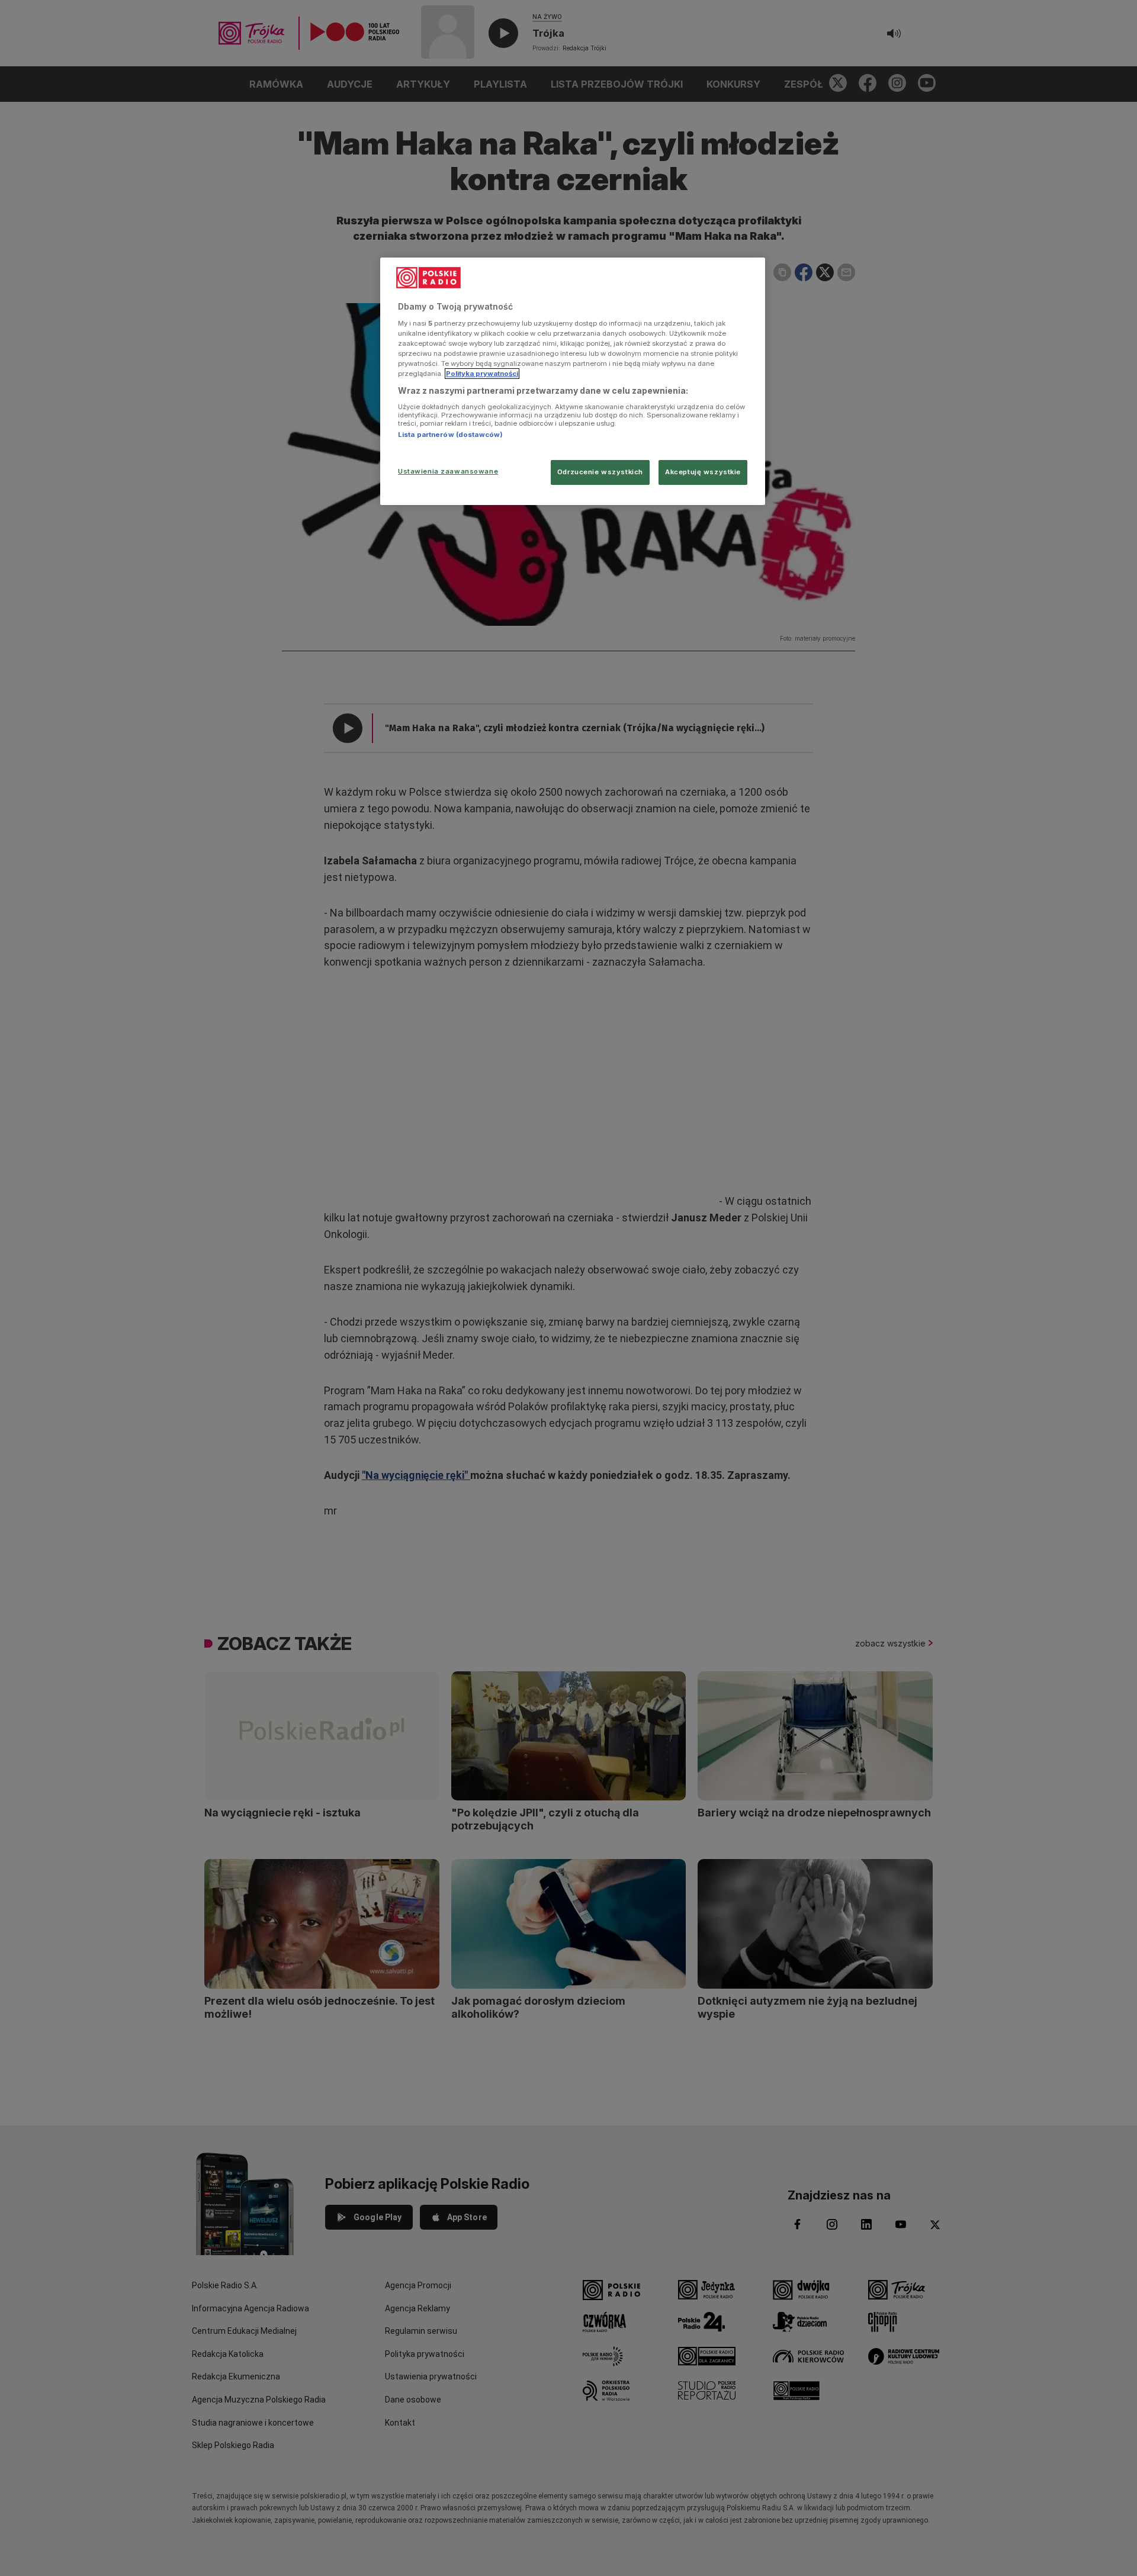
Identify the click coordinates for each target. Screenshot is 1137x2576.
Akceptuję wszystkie (703, 472)
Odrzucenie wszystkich (600, 472)
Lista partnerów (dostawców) (450, 435)
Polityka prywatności (482, 374)
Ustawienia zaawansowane (448, 471)
